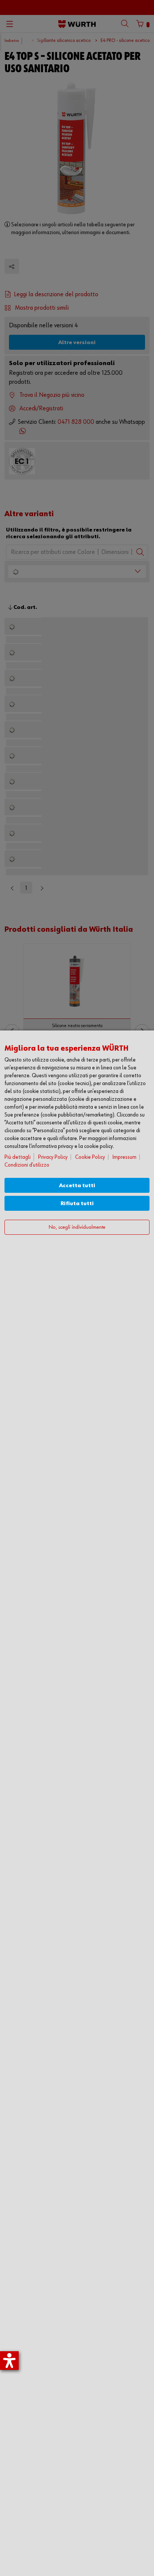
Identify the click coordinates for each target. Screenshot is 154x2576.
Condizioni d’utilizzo (27, 1165)
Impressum (124, 1157)
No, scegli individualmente (77, 1227)
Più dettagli (18, 1157)
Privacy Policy (53, 1157)
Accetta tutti (77, 1186)
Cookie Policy (90, 1157)
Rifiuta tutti (77, 1203)
